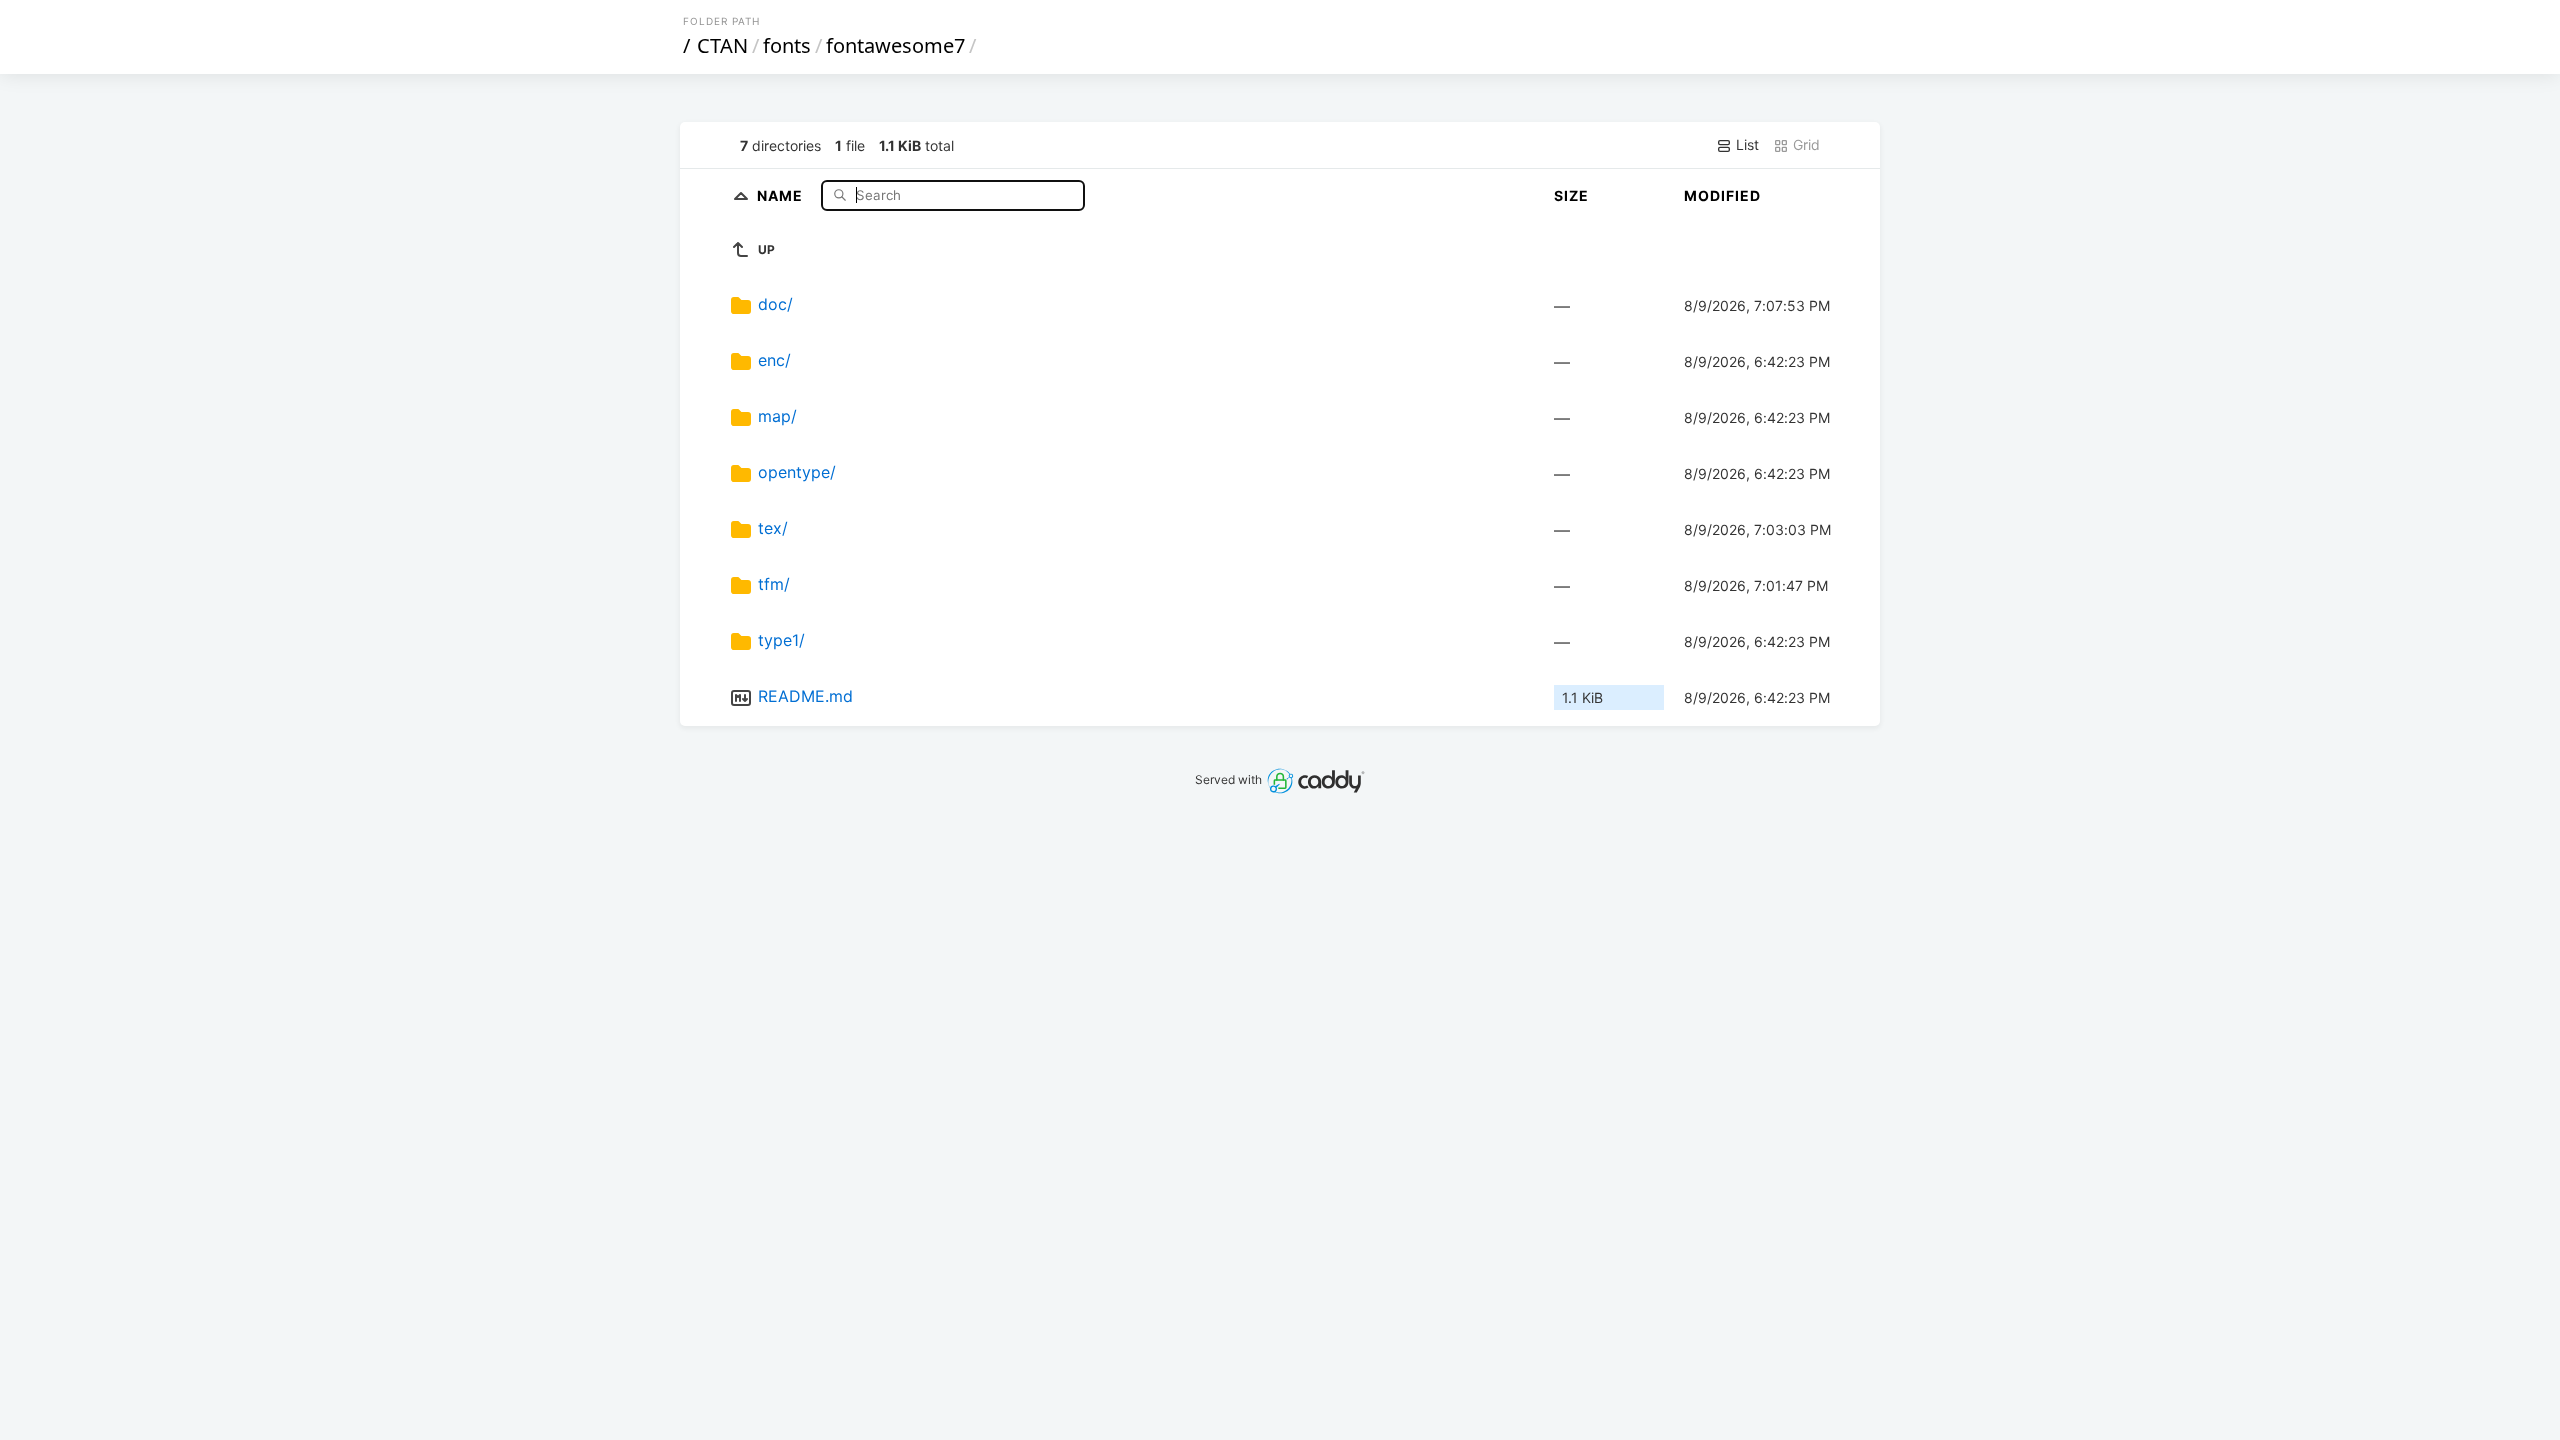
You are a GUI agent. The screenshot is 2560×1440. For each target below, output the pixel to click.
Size (1571, 195)
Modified (1722, 195)
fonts (787, 45)
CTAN (722, 45)
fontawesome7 (895, 45)
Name (782, 194)
